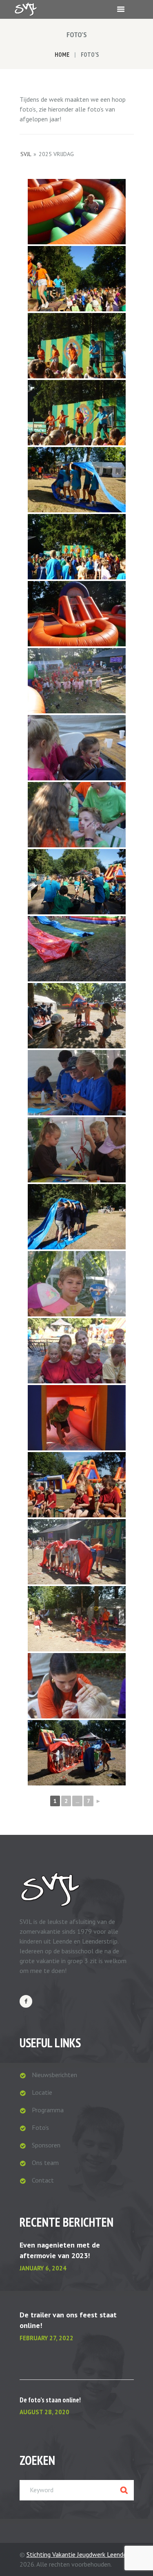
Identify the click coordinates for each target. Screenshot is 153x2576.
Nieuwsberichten (54, 2075)
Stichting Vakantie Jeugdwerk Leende (76, 2554)
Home (62, 55)
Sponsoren (46, 2145)
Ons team (45, 2163)
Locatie (42, 2092)
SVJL (26, 154)
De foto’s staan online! (50, 2400)
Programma (48, 2110)
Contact (43, 2180)
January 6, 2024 (43, 2268)
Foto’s (40, 2127)
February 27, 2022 (47, 2338)
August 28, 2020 (44, 2412)
